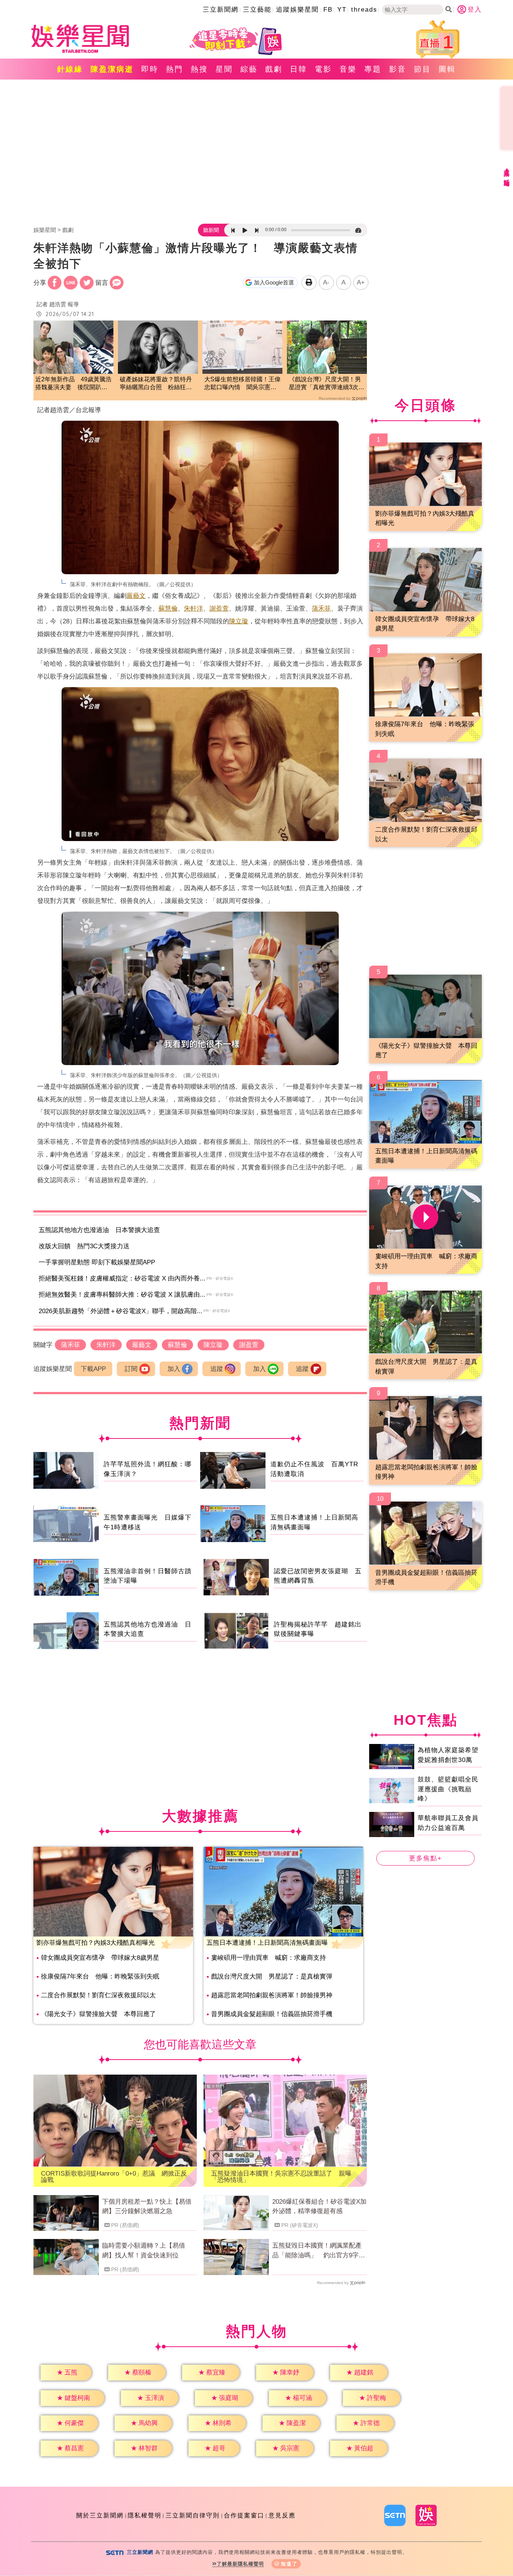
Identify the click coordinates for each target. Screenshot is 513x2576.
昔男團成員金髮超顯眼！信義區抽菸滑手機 (272, 2014)
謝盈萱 (219, 609)
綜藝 (249, 69)
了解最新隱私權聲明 (240, 2564)
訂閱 (131, 1369)
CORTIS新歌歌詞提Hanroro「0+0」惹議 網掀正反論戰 (114, 2177)
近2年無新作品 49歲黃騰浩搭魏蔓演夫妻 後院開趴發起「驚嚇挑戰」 (73, 384)
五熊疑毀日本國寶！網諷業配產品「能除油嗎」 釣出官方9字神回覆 (319, 2251)
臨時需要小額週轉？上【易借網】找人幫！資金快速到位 (144, 2250)
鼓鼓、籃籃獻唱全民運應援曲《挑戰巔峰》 (448, 1789)
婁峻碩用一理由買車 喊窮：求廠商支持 (269, 1958)
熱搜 (199, 69)
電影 (323, 69)
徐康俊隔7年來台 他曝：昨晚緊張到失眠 (100, 1976)
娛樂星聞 (45, 230)
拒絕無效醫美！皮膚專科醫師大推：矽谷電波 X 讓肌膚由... (122, 1295)
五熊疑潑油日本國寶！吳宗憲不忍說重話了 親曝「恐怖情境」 (281, 2177)
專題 (373, 69)
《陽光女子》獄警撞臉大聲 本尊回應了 (98, 2014)
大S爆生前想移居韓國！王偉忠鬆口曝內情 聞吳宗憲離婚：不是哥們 (242, 384)
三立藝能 (257, 10)
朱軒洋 (194, 609)
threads (364, 10)
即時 (150, 69)
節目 (422, 69)
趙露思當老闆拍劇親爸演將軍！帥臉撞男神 (272, 1995)
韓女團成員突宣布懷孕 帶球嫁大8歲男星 (100, 1958)
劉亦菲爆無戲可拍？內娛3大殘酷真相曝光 (96, 1943)
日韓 (299, 69)
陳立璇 (239, 621)
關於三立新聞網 (100, 2515)
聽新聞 (211, 230)
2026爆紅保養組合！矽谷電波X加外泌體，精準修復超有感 (319, 2207)
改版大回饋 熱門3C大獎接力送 (84, 1246)
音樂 (348, 69)
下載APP (93, 1369)
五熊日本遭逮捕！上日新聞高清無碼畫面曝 (267, 1943)
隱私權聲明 (145, 2515)
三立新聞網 (221, 10)
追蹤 (217, 1369)
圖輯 (447, 69)
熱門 (175, 69)
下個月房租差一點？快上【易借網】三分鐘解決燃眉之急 (147, 2207)
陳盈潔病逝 (112, 69)
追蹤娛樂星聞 (297, 10)
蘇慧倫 (168, 609)
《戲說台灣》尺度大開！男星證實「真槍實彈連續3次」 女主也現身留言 (327, 384)
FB (328, 10)
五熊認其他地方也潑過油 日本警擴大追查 (99, 1230)
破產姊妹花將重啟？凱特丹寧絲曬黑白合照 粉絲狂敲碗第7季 (156, 384)
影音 (398, 69)
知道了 (289, 2564)
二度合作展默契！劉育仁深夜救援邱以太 (98, 1995)
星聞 (224, 69)
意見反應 (282, 2515)
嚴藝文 (136, 596)
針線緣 (70, 69)
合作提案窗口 (244, 2515)
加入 (174, 1369)
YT (342, 10)
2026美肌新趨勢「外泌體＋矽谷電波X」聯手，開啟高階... (121, 1311)
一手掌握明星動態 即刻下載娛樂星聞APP (97, 1262)
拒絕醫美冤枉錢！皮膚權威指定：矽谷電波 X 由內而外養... (122, 1278)
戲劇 (274, 69)
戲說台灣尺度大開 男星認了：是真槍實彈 (272, 1976)
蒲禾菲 (321, 609)
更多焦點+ (425, 1858)
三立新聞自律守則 (193, 2515)
